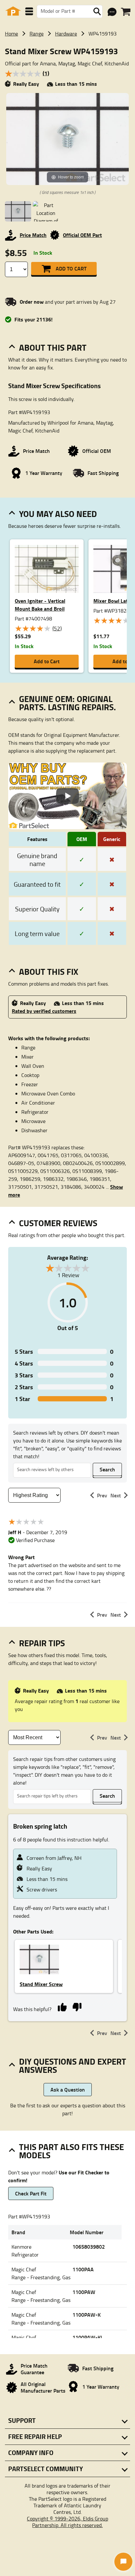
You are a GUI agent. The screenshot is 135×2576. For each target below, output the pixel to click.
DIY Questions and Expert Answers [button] (73, 2065)
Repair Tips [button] (42, 1643)
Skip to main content (68, 105)
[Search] (97, 12)
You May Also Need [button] (58, 514)
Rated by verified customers (44, 1011)
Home (11, 34)
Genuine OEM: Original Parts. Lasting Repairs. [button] (67, 703)
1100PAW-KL (88, 2337)
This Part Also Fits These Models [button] (71, 2151)
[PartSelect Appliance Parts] (13, 11)
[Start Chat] (123, 2562)
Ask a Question (68, 2089)
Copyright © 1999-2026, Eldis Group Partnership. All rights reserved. (67, 2522)
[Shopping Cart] (126, 12)
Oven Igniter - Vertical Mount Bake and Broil (40, 605)
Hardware (66, 34)
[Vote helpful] (62, 2006)
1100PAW (84, 2292)
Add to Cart (71, 268)
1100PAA (83, 2269)
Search (107, 1469)
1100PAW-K (87, 2315)
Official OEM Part (82, 235)
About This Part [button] (53, 347)
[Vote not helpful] (77, 2006)
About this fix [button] (49, 972)
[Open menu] (29, 11)
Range (37, 34)
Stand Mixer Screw (41, 1984)
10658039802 (89, 2247)
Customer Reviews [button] (58, 1223)
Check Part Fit (31, 2193)
